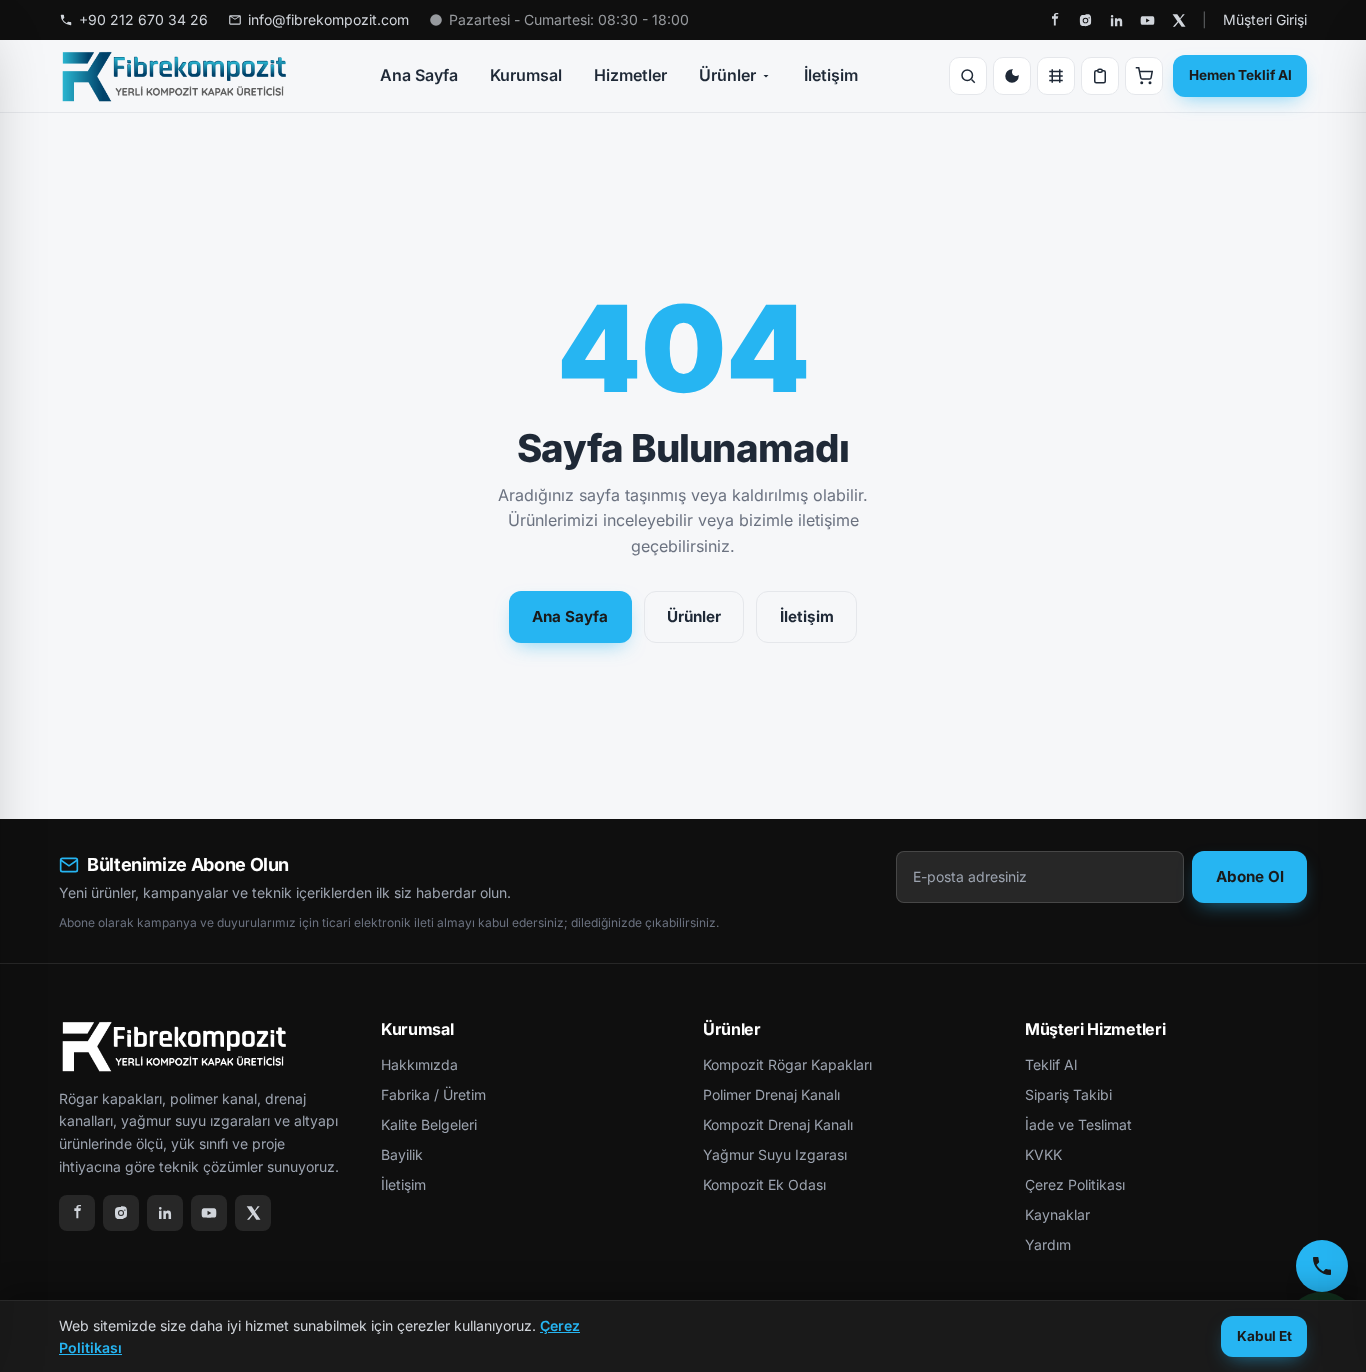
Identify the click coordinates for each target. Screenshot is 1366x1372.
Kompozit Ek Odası (764, 1184)
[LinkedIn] (1116, 20)
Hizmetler (630, 75)
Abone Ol (1250, 876)
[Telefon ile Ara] (1322, 1266)
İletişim (831, 75)
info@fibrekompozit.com (328, 19)
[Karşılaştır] (1056, 76)
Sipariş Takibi (1068, 1094)
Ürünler (727, 75)
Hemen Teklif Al (1240, 75)
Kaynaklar (1057, 1214)
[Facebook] (1054, 20)
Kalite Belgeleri (429, 1124)
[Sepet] (1144, 76)
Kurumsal (526, 75)
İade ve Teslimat (1078, 1124)
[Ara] (968, 76)
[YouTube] (1147, 20)
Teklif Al (1051, 1064)
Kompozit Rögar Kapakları (787, 1064)
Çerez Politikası (1075, 1184)
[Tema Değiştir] (1012, 76)
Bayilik (402, 1154)
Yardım (1048, 1244)
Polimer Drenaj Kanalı (771, 1094)
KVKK (1043, 1154)
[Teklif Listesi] (1100, 76)
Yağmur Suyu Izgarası (775, 1154)
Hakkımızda (419, 1064)
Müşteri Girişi (1265, 19)
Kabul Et (1264, 1336)
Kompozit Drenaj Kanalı (778, 1124)
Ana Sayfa (419, 75)
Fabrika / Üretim (433, 1094)
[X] (1178, 20)
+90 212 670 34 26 (143, 19)
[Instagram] (1085, 20)
